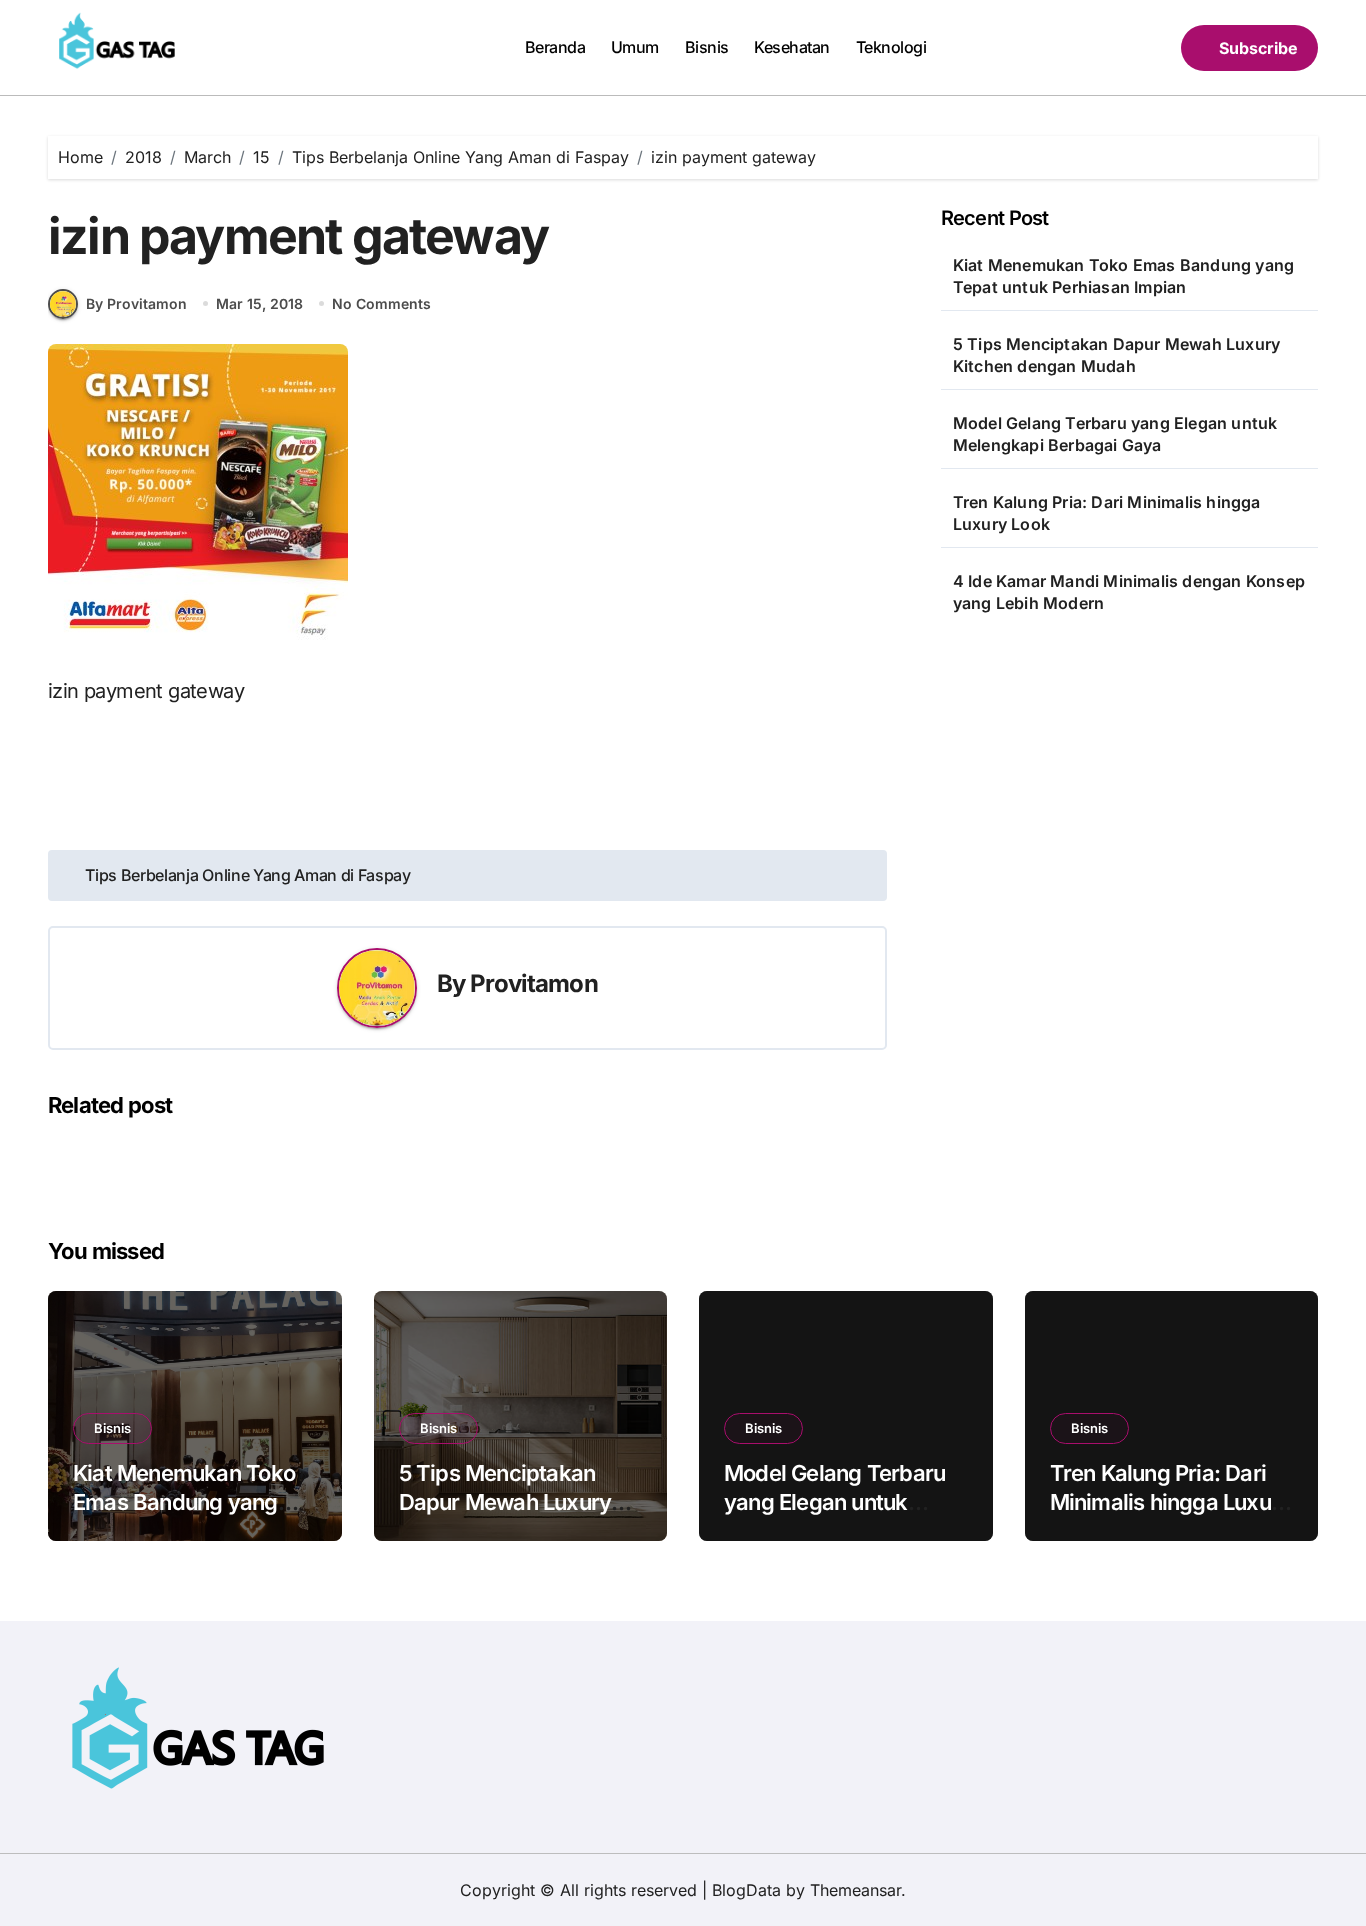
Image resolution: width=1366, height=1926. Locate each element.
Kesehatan (792, 47)
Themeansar (855, 1890)
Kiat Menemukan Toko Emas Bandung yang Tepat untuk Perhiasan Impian (1123, 276)
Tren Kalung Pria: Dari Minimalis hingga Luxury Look (1107, 513)
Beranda (555, 47)
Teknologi (891, 47)
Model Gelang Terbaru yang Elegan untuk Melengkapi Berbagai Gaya (1115, 434)
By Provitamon (136, 303)
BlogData (746, 1890)
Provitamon (533, 983)
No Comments (381, 303)
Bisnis (707, 47)
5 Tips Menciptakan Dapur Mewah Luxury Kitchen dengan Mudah (1116, 355)
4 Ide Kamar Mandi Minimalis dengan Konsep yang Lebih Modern (1129, 592)
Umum (635, 47)
